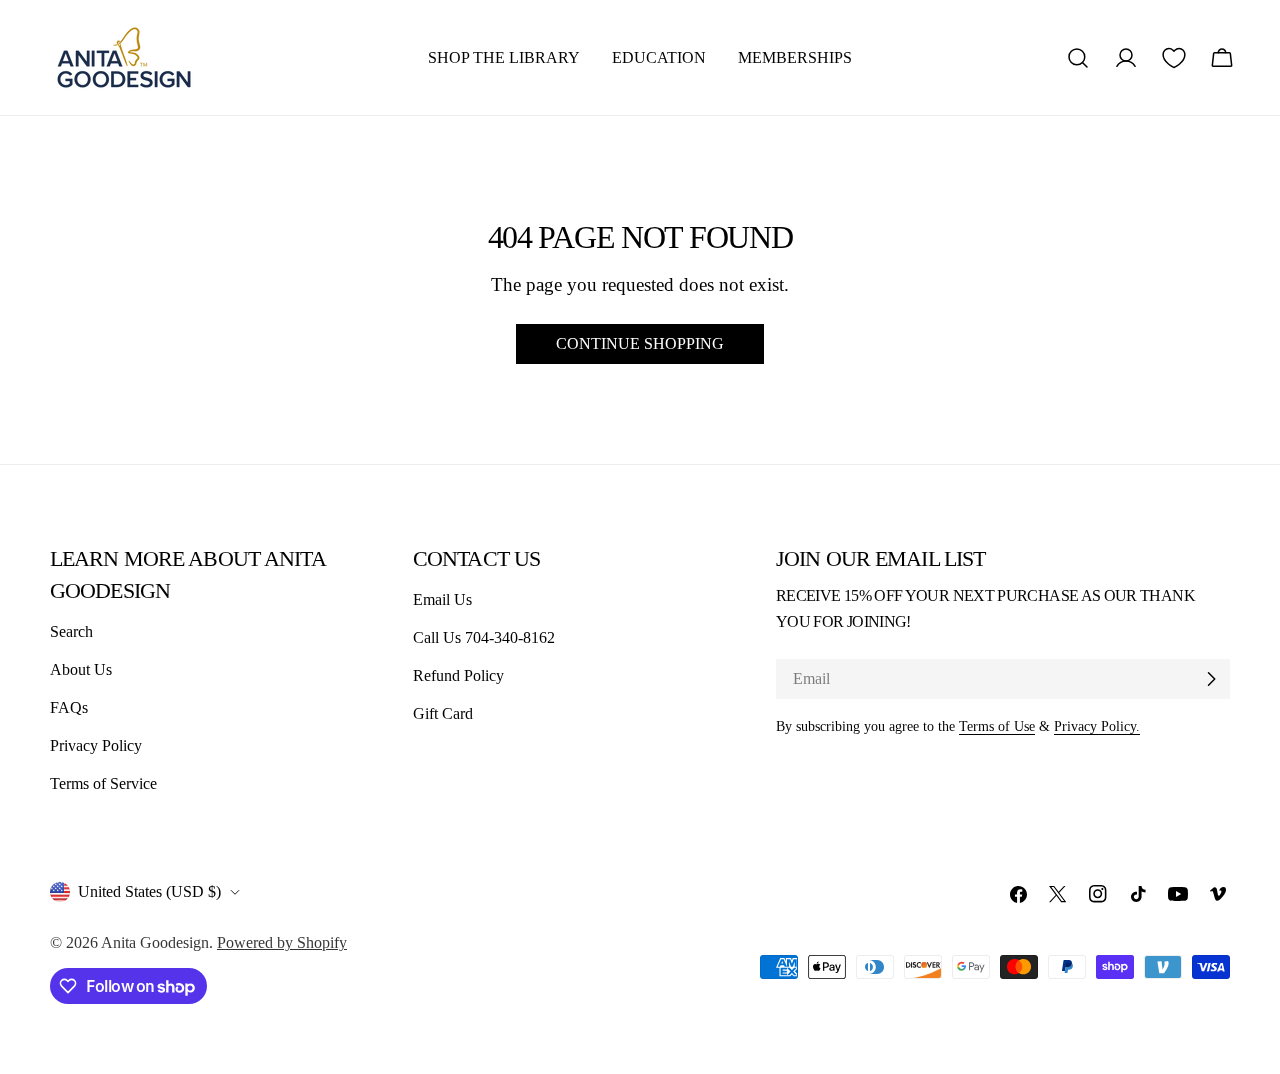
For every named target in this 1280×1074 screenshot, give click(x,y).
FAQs (69, 707)
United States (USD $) (149, 891)
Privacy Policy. (1097, 726)
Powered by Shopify (282, 942)
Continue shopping (640, 343)
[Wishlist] (1174, 58)
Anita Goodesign (155, 942)
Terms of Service (103, 783)
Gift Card (443, 713)
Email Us (442, 599)
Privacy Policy (96, 745)
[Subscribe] (1211, 679)
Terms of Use (997, 726)
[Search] (1078, 58)
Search (71, 631)
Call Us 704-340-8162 (484, 637)
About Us (81, 669)
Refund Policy (458, 675)
